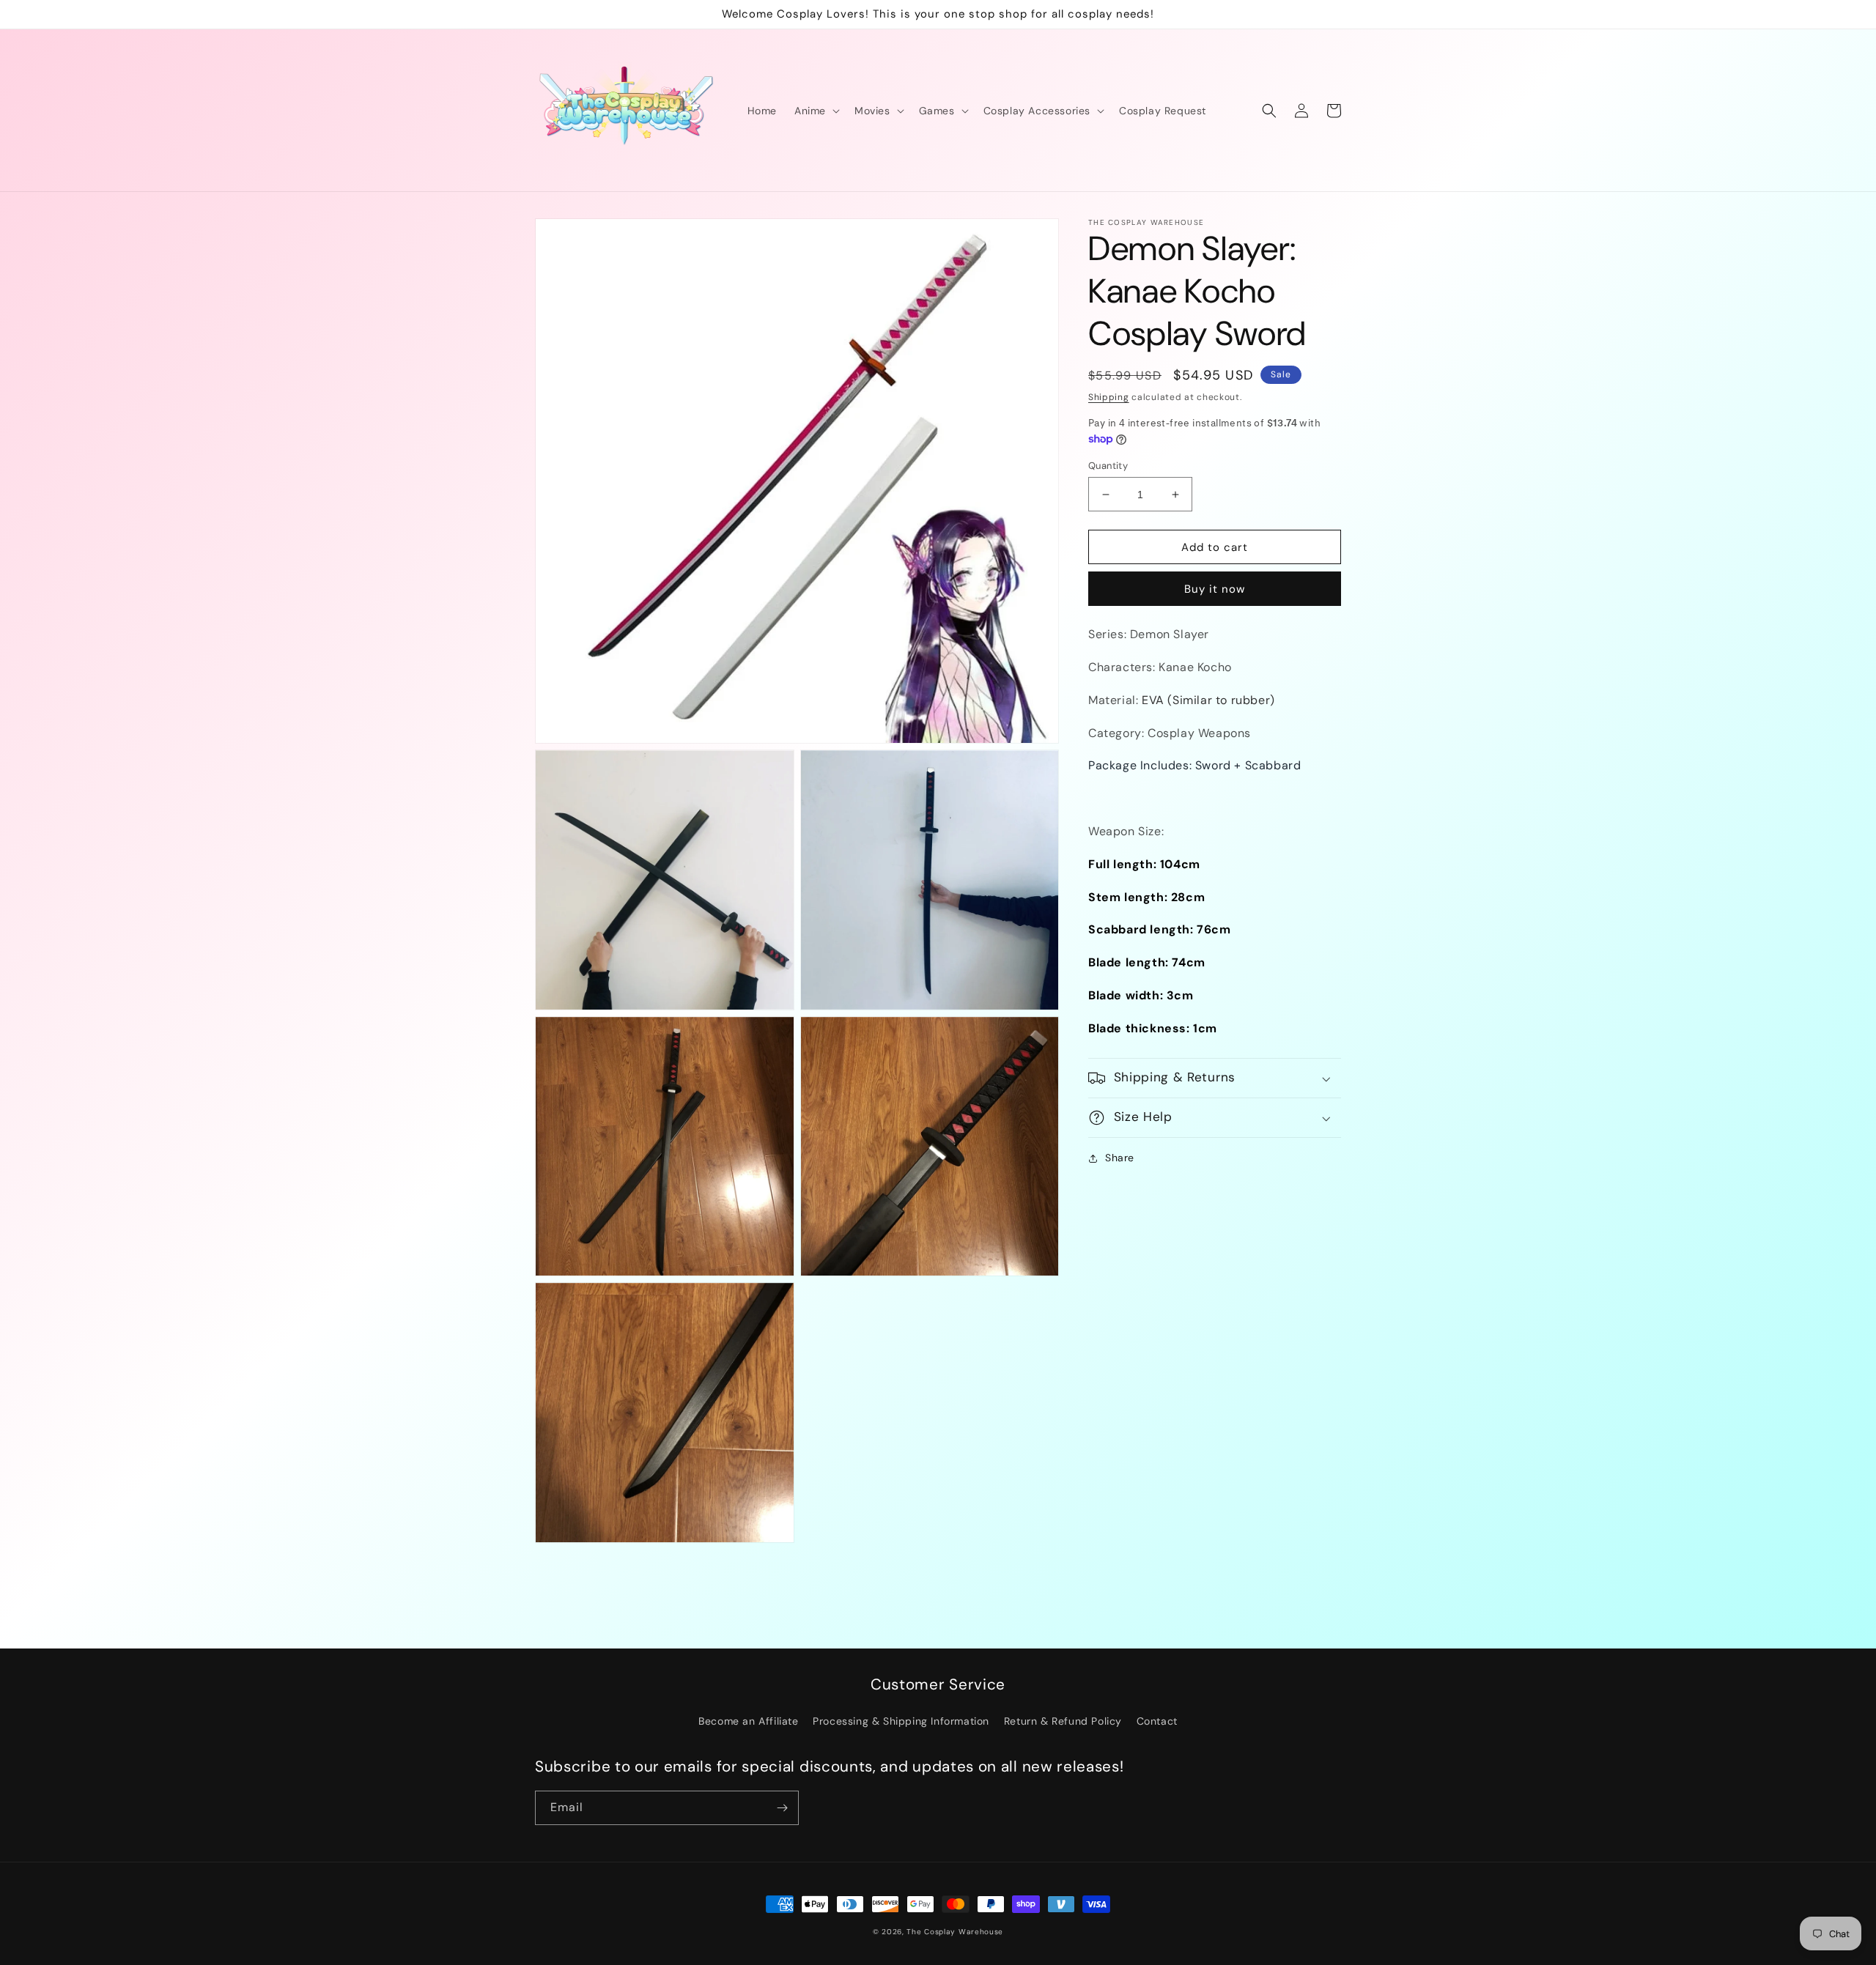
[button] (816, 111)
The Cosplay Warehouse (955, 1932)
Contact (1157, 1721)
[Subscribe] (782, 1808)
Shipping (1109, 397)
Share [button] (1120, 1158)
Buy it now (1215, 590)
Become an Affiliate (748, 1721)
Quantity (1108, 466)
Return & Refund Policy (1063, 1721)
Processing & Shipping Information (901, 1721)
